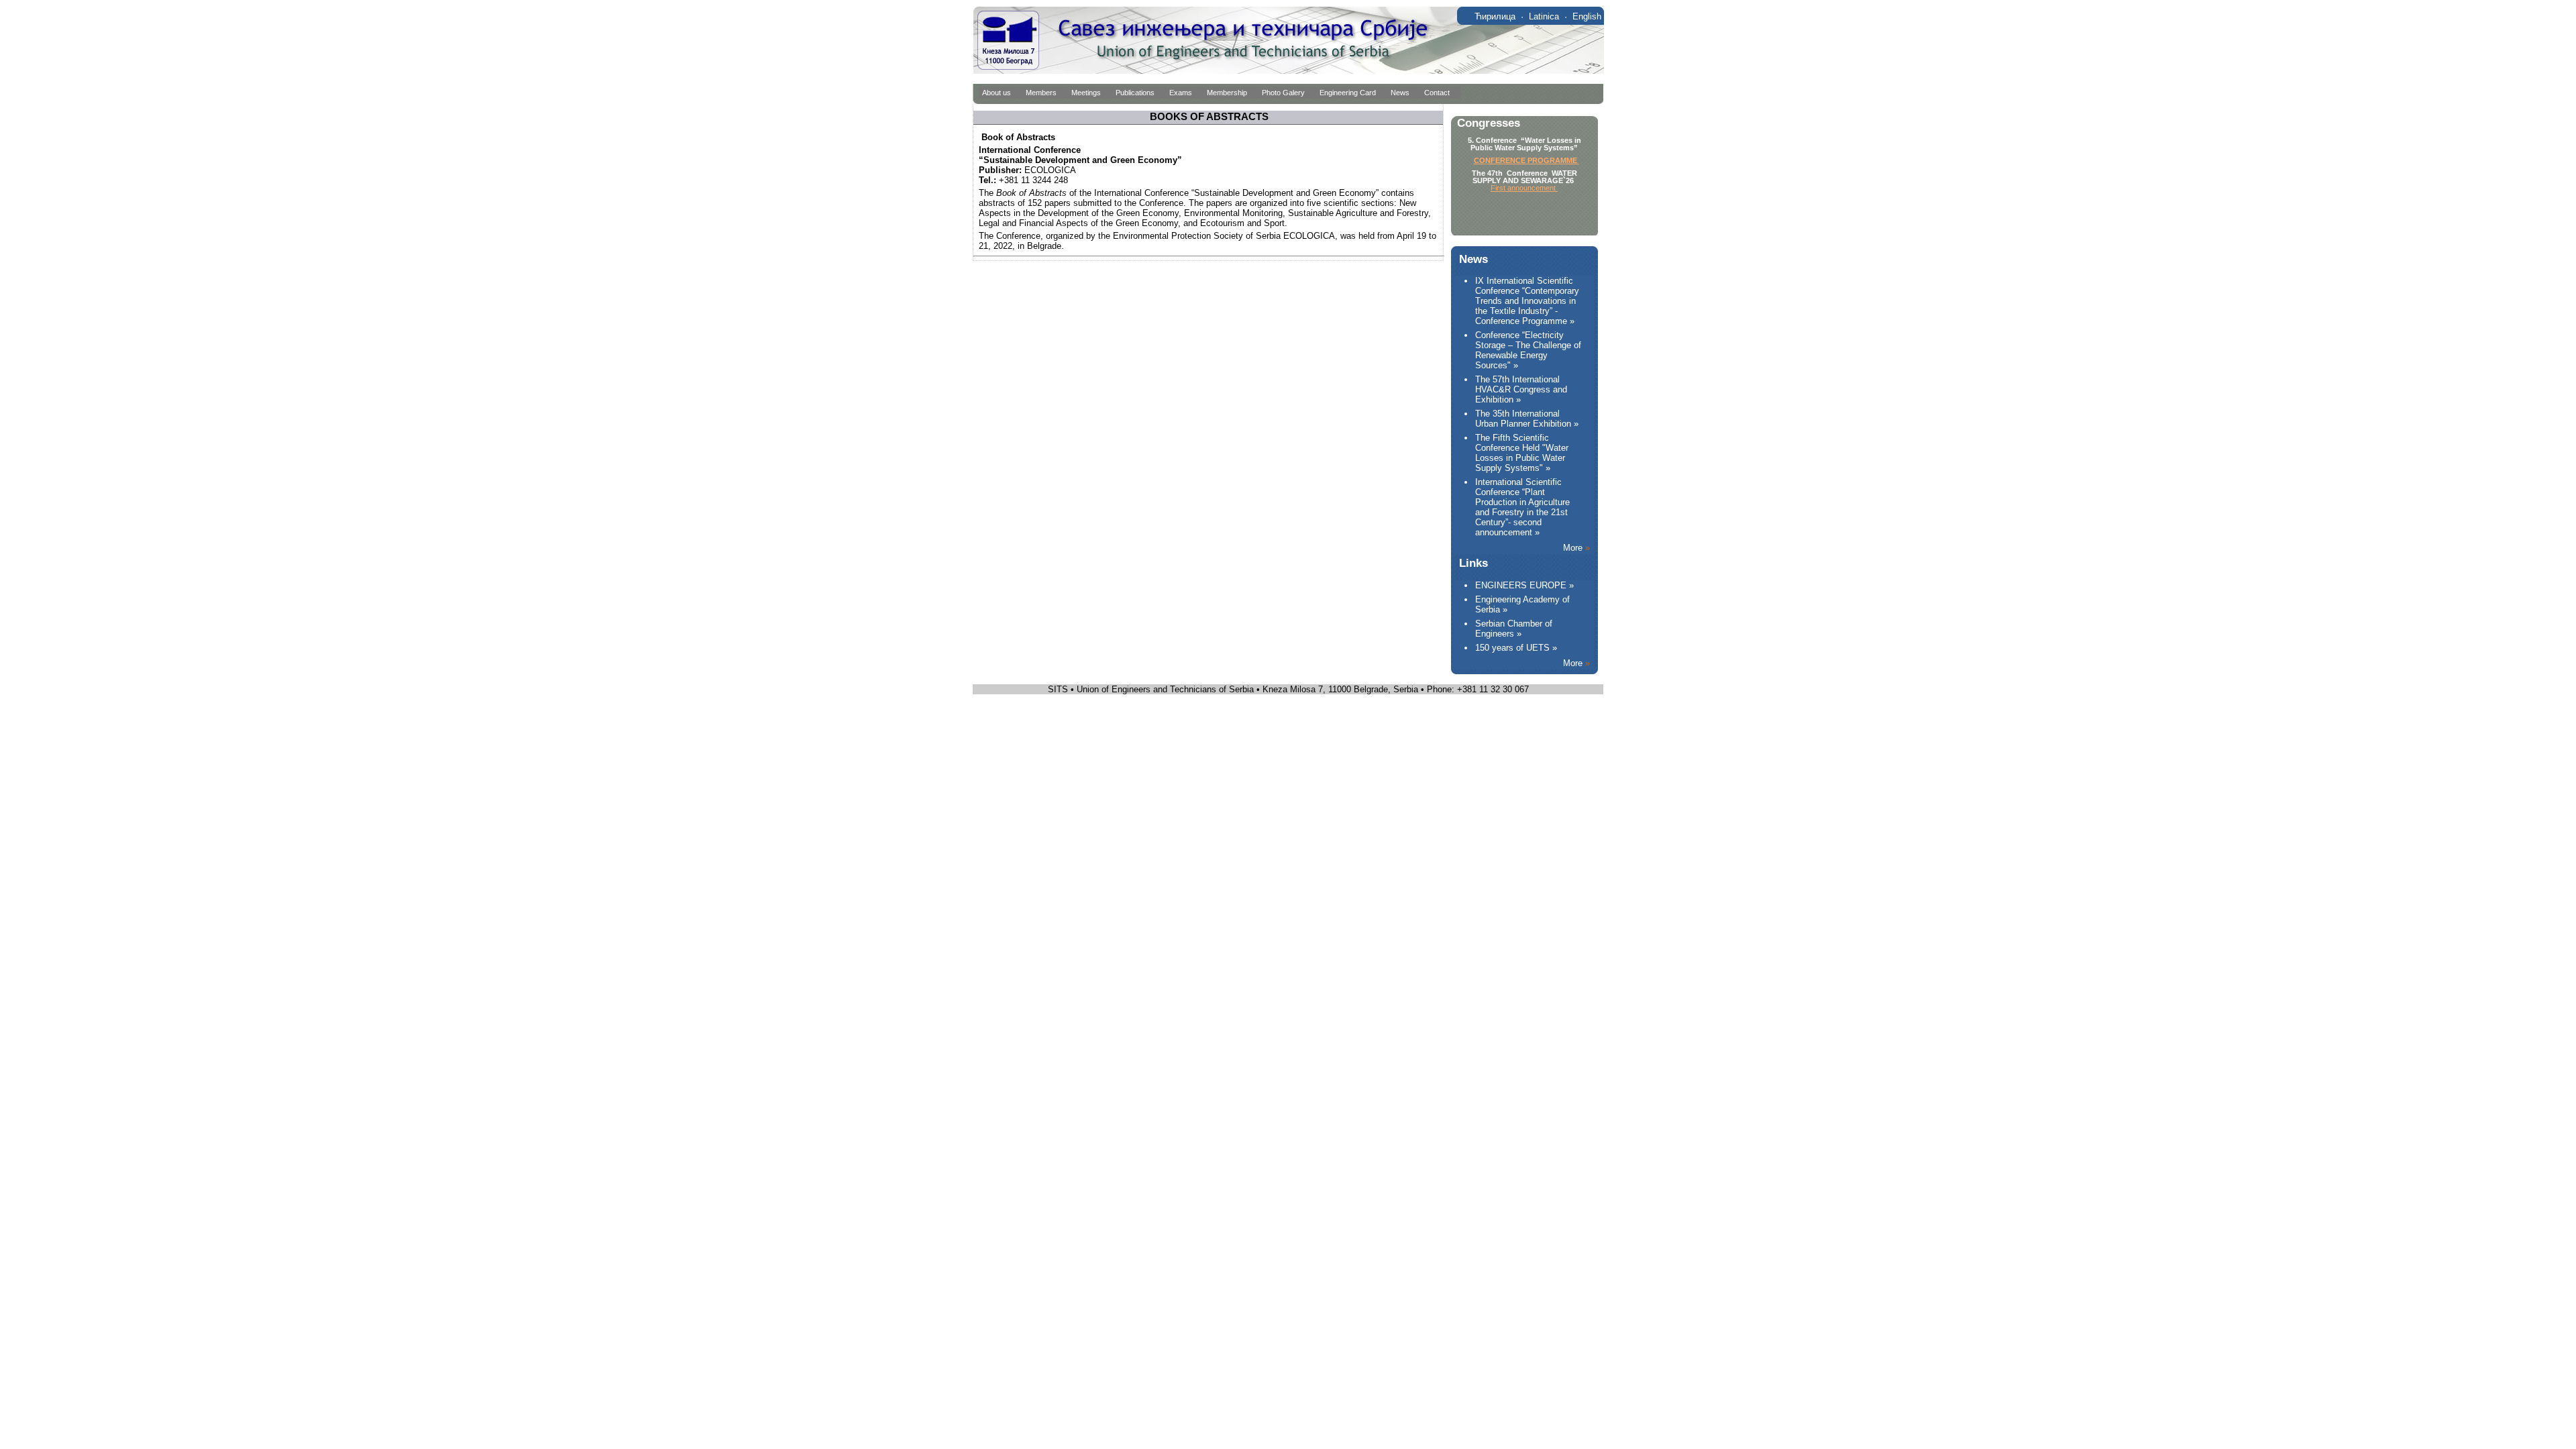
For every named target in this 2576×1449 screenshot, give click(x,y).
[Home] (1288, 71)
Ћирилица (1495, 16)
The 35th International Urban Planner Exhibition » (1527, 419)
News (1400, 93)
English (1587, 16)
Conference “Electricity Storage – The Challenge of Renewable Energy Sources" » (1528, 350)
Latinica (1544, 16)
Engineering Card (1348, 93)
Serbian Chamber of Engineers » (1514, 629)
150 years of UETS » (1516, 648)
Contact (1437, 93)
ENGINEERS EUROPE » (1524, 585)
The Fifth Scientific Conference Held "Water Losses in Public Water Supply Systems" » (1522, 453)
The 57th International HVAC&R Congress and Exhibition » (1521, 389)
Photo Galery (1283, 93)
